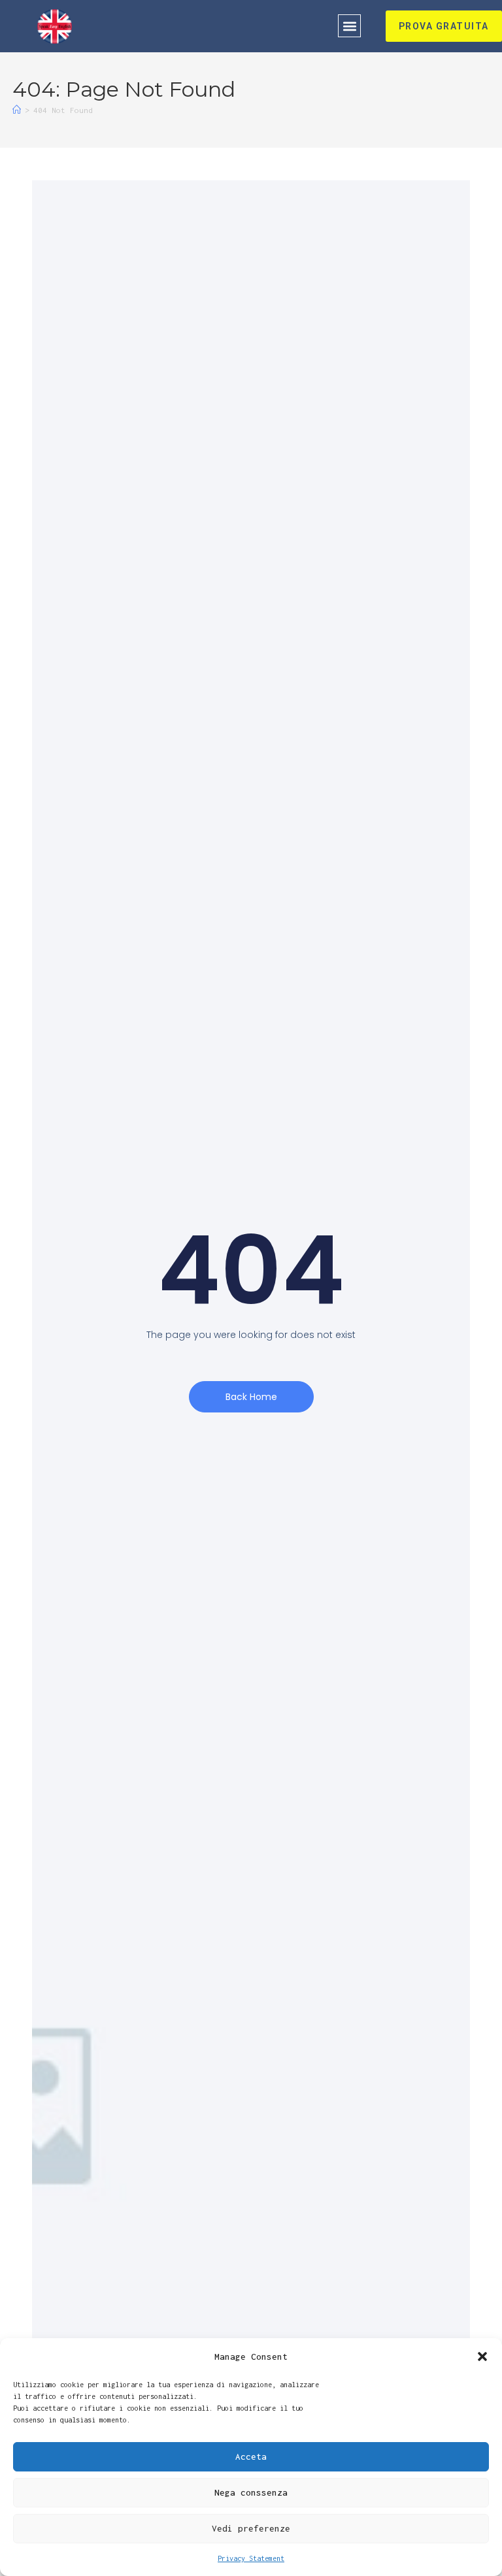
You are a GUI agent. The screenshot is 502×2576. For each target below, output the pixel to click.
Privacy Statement (251, 2558)
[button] (482, 2356)
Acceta (251, 2456)
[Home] (17, 110)
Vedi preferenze (251, 2528)
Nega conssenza (251, 2492)
